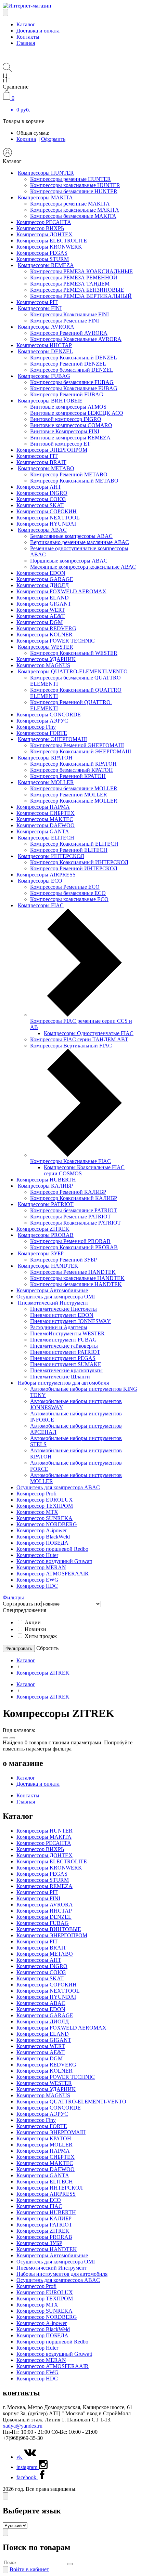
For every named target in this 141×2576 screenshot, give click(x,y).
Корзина (26, 139)
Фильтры (13, 1597)
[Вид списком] (12, 1738)
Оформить (53, 139)
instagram (28, 2467)
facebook (27, 2477)
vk (20, 2457)
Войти (29, 2569)
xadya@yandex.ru (23, 2426)
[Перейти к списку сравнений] (6, 81)
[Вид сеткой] (5, 1738)
